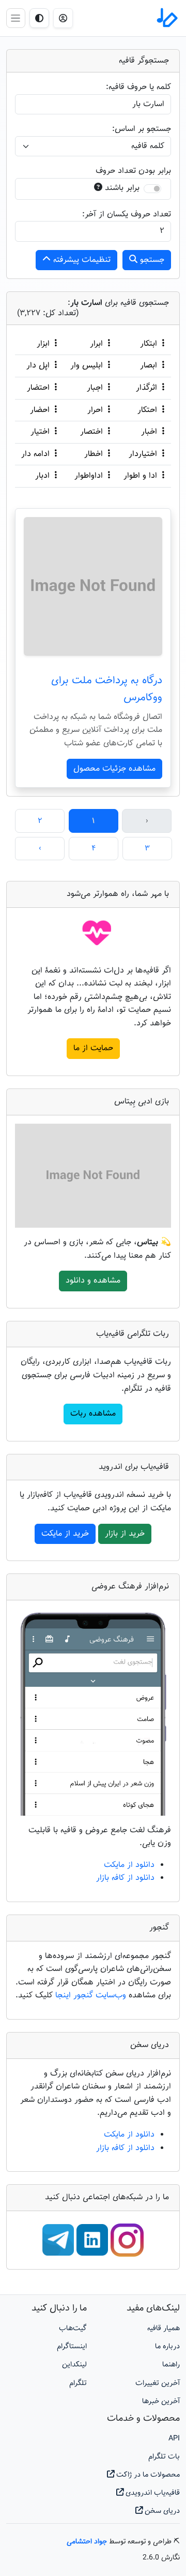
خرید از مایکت (65, 1534)
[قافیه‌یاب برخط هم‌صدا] (166, 18)
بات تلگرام (164, 2457)
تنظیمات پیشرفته (81, 260)
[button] (63, 18)
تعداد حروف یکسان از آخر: (127, 215)
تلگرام (78, 2383)
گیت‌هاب (73, 2328)
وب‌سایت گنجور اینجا (92, 1996)
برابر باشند (122, 188)
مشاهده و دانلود (93, 1281)
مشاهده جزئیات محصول (114, 769)
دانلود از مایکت (129, 1865)
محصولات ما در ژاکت (147, 2475)
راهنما (171, 2365)
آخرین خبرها (161, 2401)
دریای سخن (161, 2511)
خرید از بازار (125, 1534)
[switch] (152, 189)
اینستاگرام (72, 2346)
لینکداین (74, 2365)
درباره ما (167, 2346)
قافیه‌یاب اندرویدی (152, 2493)
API (174, 2439)
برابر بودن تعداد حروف (133, 171)
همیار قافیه (164, 2328)
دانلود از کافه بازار (125, 1878)
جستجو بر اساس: (142, 129)
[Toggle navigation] (16, 18)
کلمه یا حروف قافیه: (138, 87)
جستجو (151, 260)
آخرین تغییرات (158, 2383)
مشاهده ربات (93, 1414)
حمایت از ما (93, 1048)
